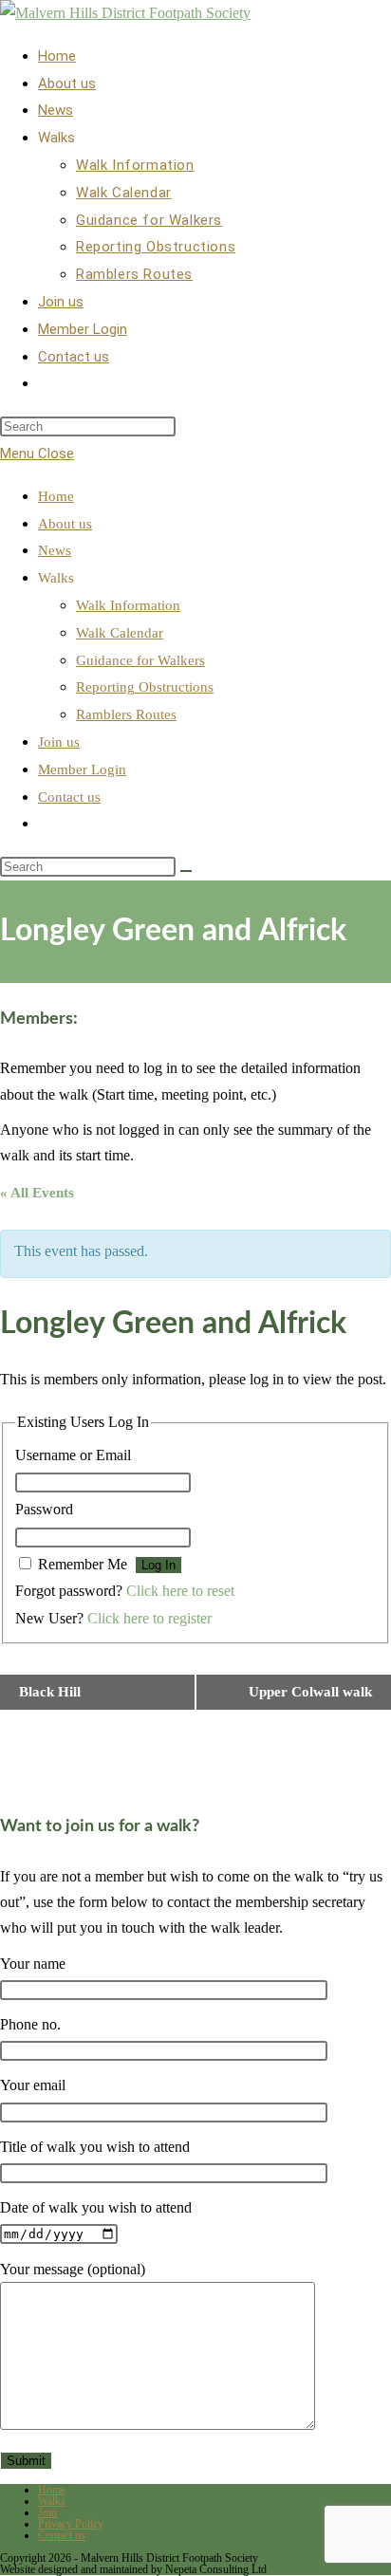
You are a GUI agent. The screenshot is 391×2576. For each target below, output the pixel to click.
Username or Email (73, 1455)
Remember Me (83, 1564)
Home (56, 496)
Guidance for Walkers (140, 660)
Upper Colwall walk (310, 1692)
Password (44, 1509)
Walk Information (128, 605)
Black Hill (50, 1692)
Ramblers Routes (126, 714)
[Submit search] (186, 871)
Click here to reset (180, 1591)
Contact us (69, 797)
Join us (59, 742)
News (55, 550)
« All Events (37, 1193)
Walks (52, 2501)
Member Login (82, 769)
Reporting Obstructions (145, 687)
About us (65, 524)
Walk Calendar (120, 633)
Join (47, 2512)
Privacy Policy (71, 2524)
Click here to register (149, 1618)
